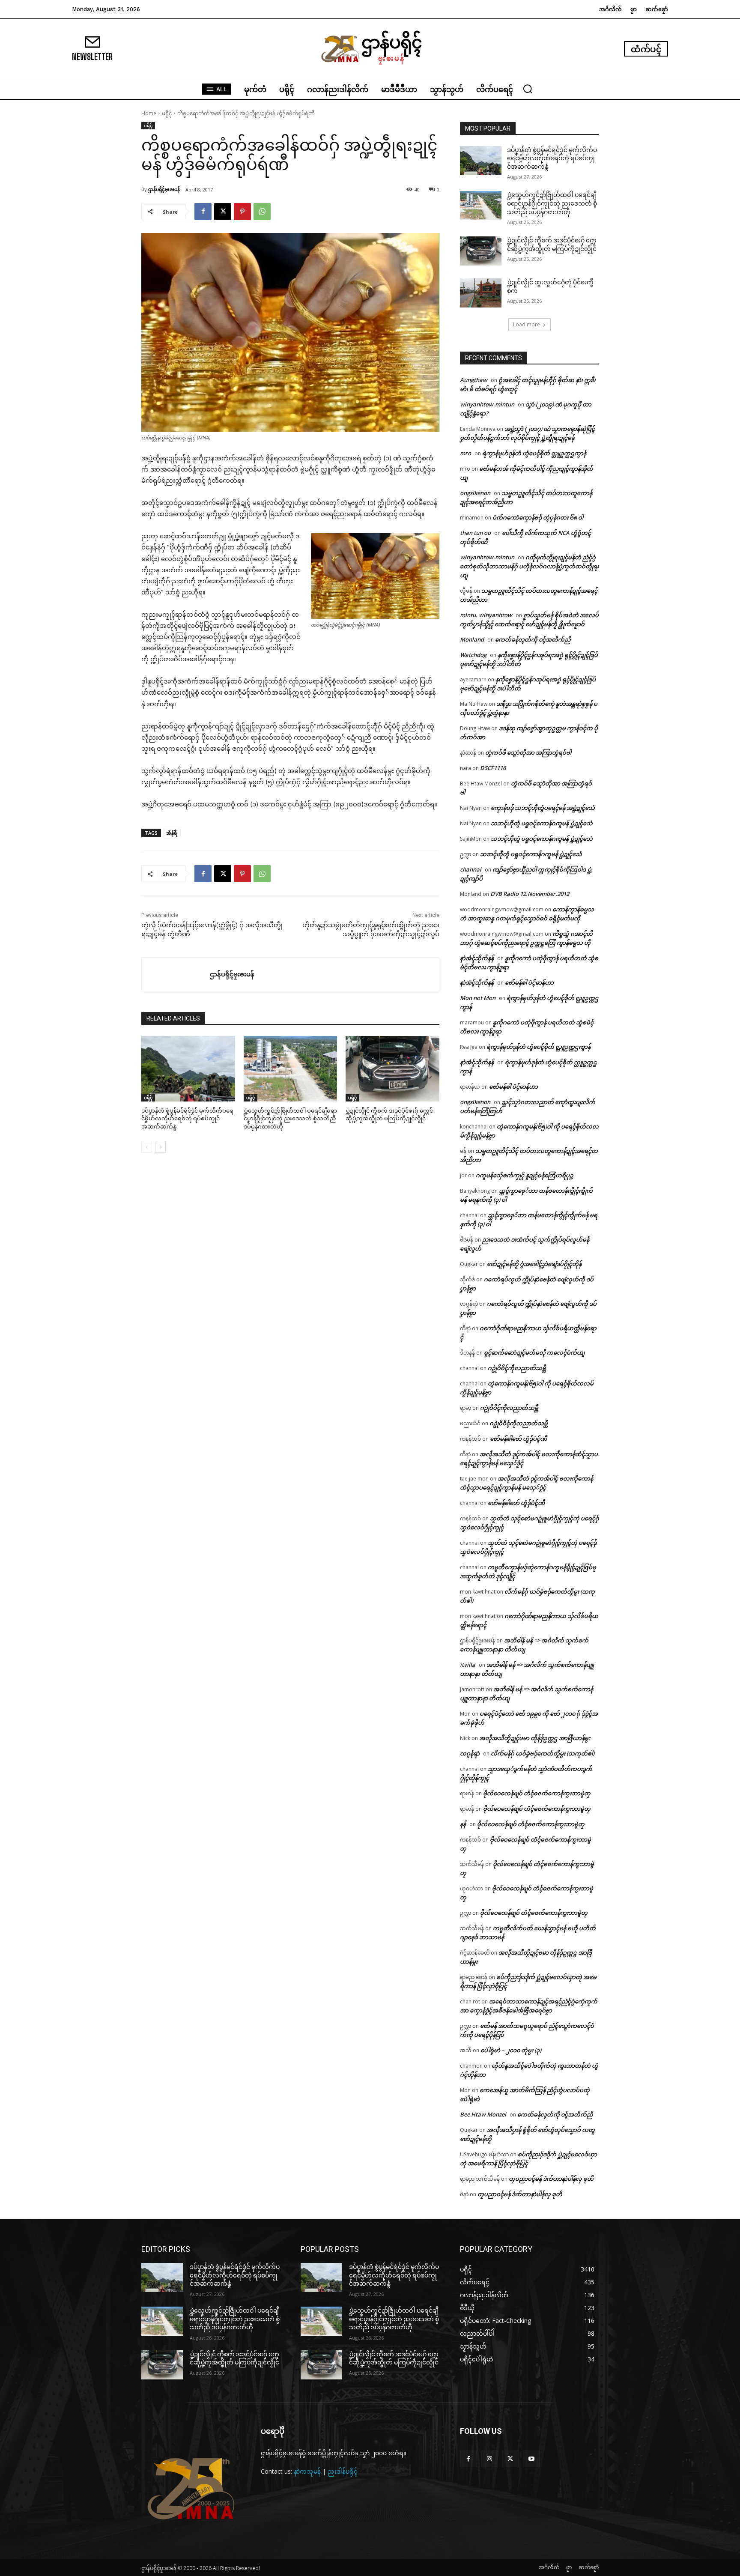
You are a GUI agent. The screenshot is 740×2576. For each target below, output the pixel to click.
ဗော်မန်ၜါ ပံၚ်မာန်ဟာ (529, 982)
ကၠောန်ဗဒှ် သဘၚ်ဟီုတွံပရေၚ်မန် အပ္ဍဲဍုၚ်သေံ (543, 808)
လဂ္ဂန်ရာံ (470, 1753)
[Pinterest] (242, 212)
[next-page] (160, 1147)
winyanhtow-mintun (487, 404)
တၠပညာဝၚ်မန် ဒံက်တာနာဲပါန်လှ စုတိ (551, 2179)
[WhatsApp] (262, 212)
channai (471, 869)
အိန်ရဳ (172, 833)
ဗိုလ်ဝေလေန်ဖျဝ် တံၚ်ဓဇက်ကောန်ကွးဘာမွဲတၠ (537, 1793)
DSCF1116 (493, 768)
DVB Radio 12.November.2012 (530, 894)
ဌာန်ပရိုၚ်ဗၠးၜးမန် (164, 189)
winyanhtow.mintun (487, 557)
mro (465, 453)
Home (149, 113)
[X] (223, 212)
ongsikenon (475, 493)
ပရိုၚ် (167, 113)
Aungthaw (474, 380)
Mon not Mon (478, 998)
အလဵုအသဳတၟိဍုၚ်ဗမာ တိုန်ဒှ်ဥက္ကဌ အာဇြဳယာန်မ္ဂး (535, 1738)
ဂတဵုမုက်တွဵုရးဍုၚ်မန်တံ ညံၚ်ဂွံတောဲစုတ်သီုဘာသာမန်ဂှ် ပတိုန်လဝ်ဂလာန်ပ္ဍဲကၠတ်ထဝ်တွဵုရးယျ (529, 566)
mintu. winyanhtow (486, 615)
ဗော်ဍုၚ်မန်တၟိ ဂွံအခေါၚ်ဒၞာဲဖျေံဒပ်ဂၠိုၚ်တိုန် (534, 1264)
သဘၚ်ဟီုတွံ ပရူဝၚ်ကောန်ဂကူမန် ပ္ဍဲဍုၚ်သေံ (542, 823)
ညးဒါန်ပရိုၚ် (343, 2471)
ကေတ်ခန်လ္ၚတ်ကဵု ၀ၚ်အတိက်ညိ (533, 639)
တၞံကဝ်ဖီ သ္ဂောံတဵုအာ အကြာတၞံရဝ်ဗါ (528, 752)
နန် (463, 1824)
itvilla (468, 1665)
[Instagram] (489, 2459)
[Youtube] (532, 2459)
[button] (528, 89)
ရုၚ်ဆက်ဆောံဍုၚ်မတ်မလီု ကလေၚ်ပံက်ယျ (534, 1352)
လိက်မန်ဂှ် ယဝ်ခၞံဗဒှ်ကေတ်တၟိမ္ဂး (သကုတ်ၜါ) (543, 1753)
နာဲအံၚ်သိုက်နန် (477, 958)
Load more (527, 324)
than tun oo (475, 533)
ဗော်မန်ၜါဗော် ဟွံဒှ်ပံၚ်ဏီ (518, 1439)
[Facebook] (203, 212)
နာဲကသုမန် (307, 2471)
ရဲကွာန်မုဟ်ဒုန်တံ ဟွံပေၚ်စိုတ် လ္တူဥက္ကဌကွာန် (534, 453)
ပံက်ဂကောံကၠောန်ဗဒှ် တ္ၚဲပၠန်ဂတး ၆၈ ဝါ (538, 517)
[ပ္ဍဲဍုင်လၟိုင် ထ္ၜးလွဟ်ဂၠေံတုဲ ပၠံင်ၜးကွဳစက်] (481, 293)
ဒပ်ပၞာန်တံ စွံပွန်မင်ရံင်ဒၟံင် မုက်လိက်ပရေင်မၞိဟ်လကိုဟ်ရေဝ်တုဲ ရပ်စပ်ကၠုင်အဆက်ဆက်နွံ (187, 1118)
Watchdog (473, 655)
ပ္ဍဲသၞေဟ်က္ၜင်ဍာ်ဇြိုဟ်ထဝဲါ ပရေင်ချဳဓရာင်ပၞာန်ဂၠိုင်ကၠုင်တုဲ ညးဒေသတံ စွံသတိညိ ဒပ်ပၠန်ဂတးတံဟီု (290, 1118)
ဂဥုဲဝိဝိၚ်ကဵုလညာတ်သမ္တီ (517, 1368)
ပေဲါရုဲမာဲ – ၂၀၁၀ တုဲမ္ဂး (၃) (511, 2050)
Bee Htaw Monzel (483, 2114)
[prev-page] (147, 1147)
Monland (472, 639)
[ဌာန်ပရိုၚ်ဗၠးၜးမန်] (176, 974)
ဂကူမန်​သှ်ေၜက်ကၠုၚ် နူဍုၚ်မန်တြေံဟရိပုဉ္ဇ (525, 1175)
